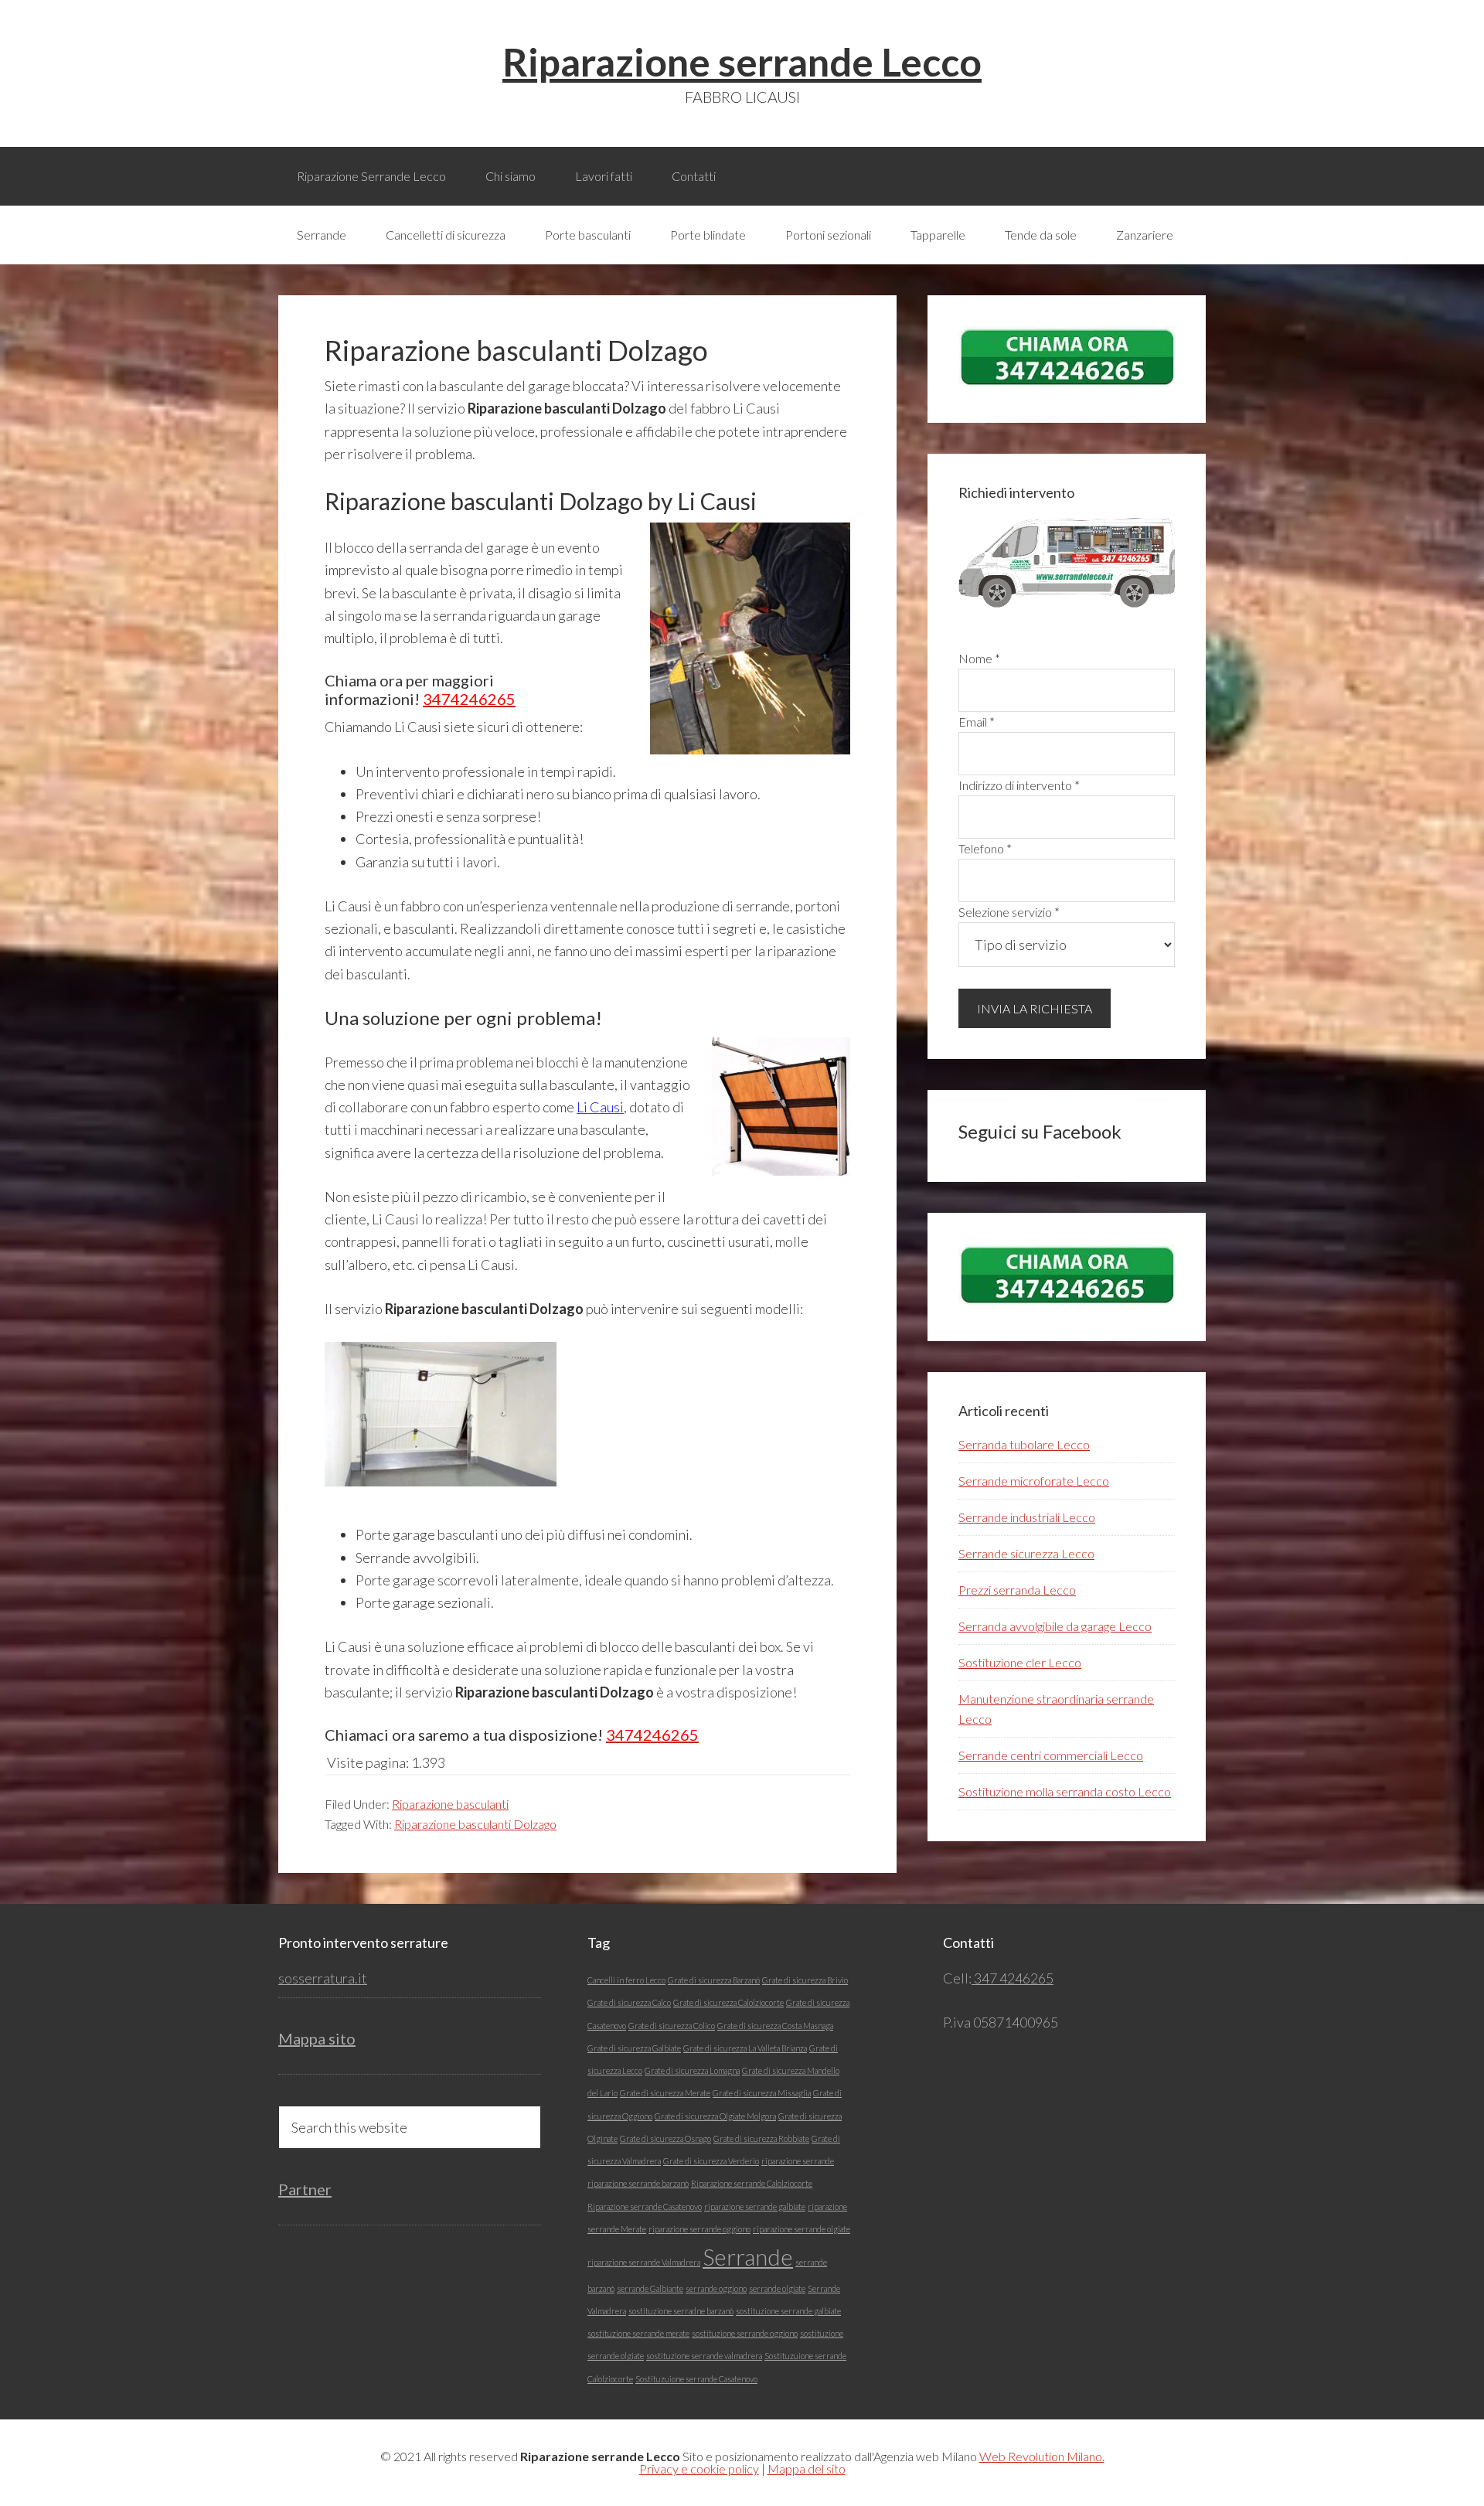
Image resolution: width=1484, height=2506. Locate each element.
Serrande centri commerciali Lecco (1051, 1755)
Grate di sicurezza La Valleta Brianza (745, 2048)
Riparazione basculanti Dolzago (475, 1824)
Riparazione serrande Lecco (742, 62)
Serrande (748, 2257)
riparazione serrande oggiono (699, 2229)
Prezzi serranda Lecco (1017, 1590)
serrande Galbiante (650, 2288)
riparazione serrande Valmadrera (644, 2262)
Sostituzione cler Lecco (1020, 1662)
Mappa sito (317, 2038)
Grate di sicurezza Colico (672, 2026)
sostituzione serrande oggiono (745, 2333)
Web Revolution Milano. (1042, 2456)
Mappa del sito (807, 2469)
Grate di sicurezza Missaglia (762, 2093)
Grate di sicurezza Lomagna (692, 2070)
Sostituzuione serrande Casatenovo (696, 2379)
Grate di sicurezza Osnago (665, 2138)
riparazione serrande (798, 2161)
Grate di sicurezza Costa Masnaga (775, 2026)
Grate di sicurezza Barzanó (714, 1980)
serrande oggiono (716, 2288)
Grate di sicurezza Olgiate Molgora (715, 2116)
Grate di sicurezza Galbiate (634, 2048)
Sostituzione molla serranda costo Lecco (1065, 1791)
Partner (305, 2189)
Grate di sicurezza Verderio (711, 2161)
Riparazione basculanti (450, 1804)
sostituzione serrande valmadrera (704, 2356)
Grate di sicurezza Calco (629, 2002)
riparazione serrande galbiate (755, 2206)
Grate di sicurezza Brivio (805, 1980)
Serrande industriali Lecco (1027, 1517)
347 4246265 (1013, 1978)
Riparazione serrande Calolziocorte (752, 2183)
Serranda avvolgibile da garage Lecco (1055, 1626)
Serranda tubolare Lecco (1024, 1444)
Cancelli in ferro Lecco (626, 1980)
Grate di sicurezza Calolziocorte (728, 2002)
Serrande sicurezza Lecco (1026, 1553)
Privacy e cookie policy (699, 2469)
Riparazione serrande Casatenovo (645, 2206)
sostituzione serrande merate (638, 2333)
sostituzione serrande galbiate (788, 2311)
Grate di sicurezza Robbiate (761, 2138)
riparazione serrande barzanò (638, 2183)
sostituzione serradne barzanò (681, 2311)
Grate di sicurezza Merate (665, 2093)
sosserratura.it (323, 1978)
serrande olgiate (777, 2288)
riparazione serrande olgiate (802, 2229)
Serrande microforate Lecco (1034, 1481)
